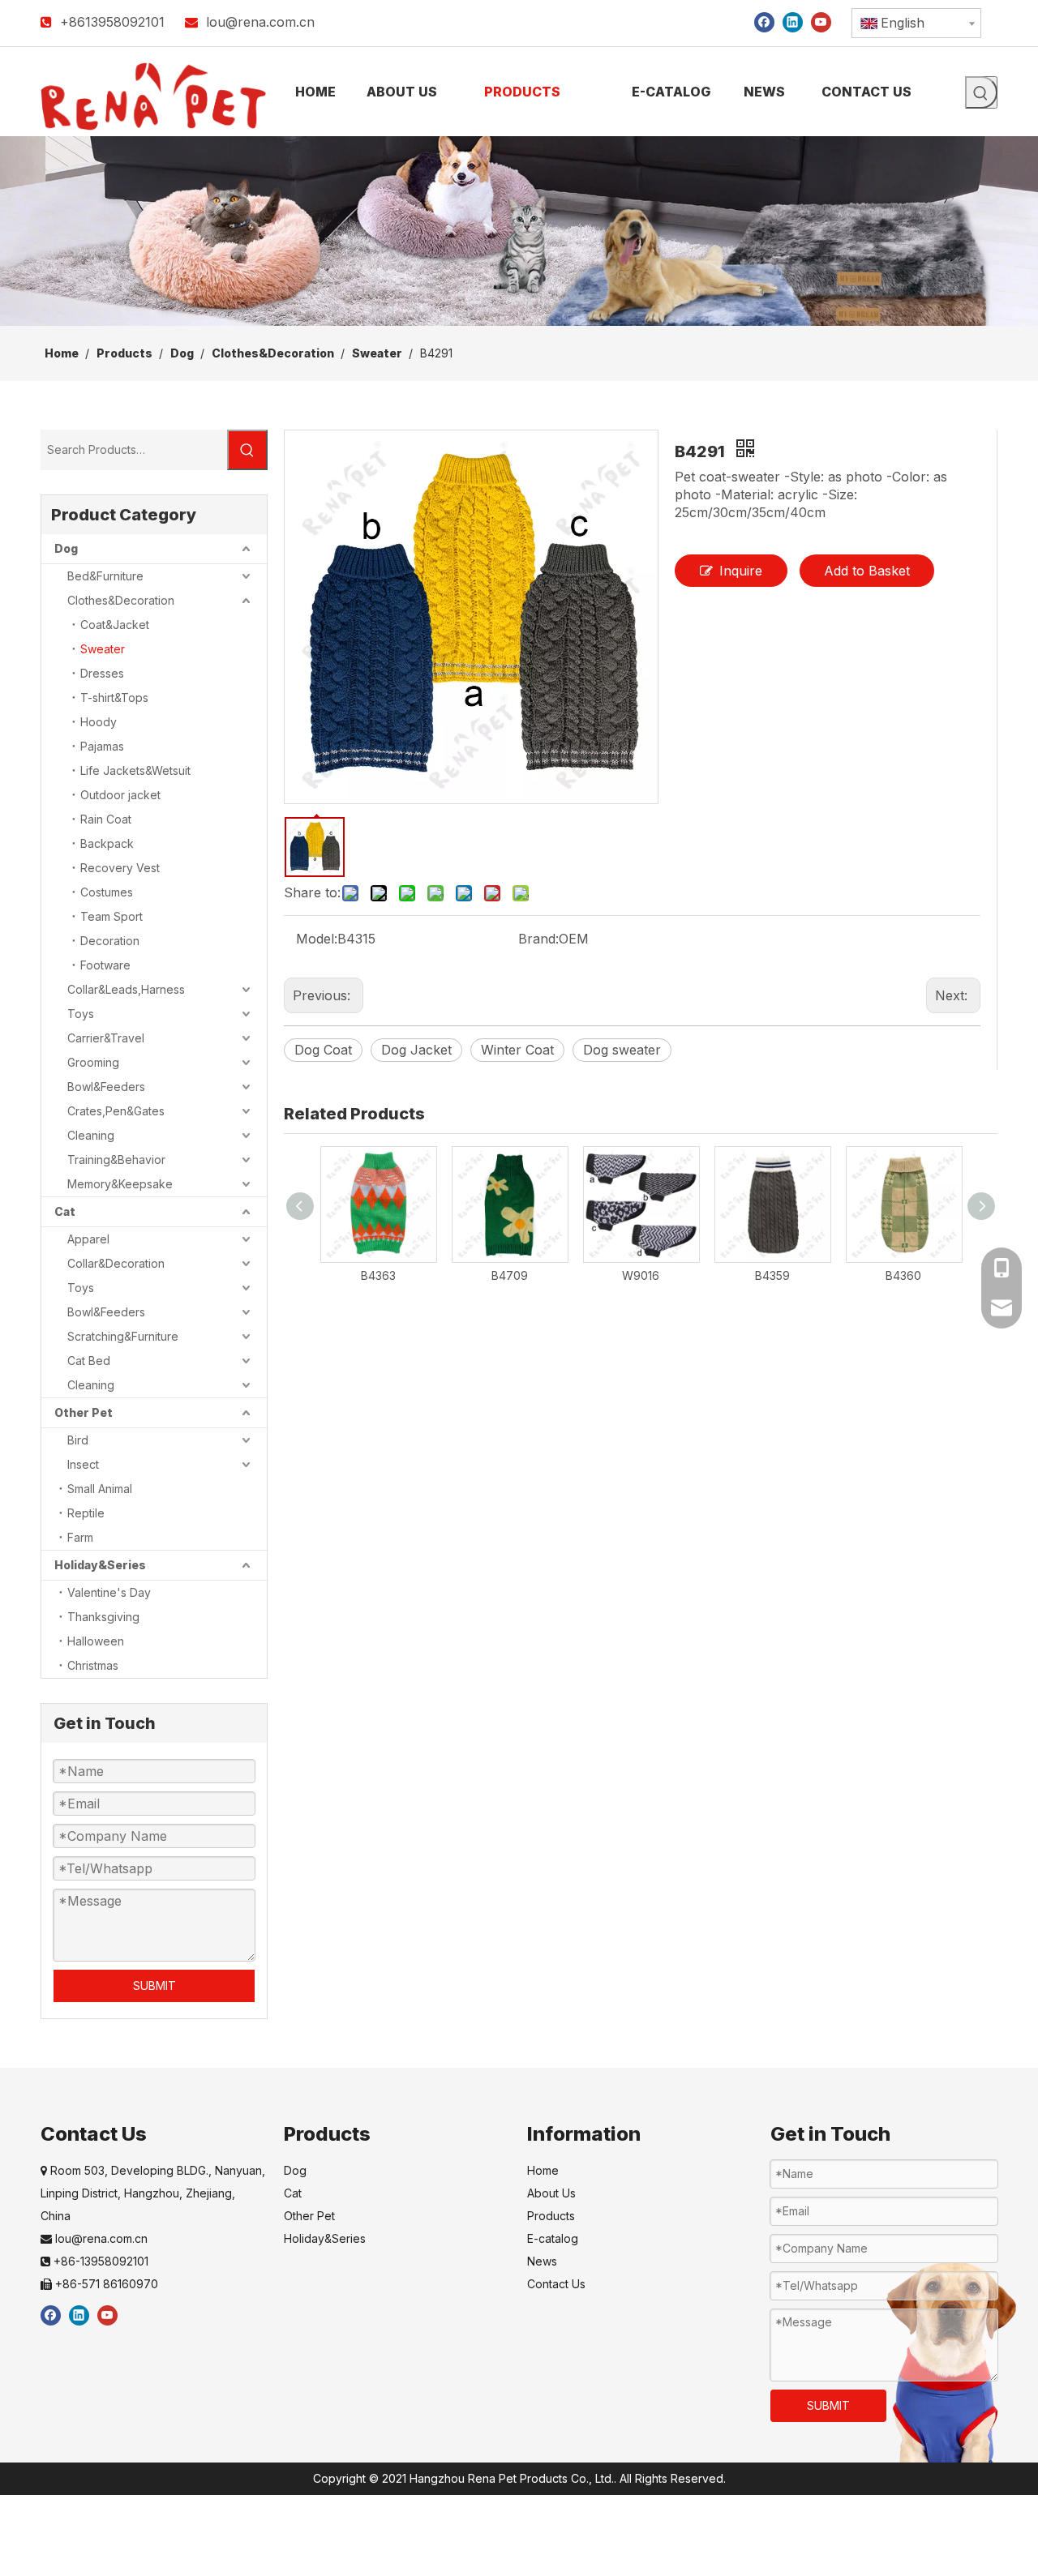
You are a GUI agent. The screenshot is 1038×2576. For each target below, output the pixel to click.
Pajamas (102, 746)
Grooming (93, 1062)
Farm (80, 1537)
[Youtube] (821, 21)
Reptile (86, 1513)
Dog (66, 548)
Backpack (107, 843)
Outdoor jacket (120, 795)
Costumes (107, 892)
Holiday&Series (100, 1565)
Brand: (538, 939)
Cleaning (91, 1135)
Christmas (93, 1665)
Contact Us (556, 2284)
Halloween (96, 1641)
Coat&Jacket (115, 625)
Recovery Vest (120, 868)
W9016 (641, 1275)
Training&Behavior (116, 1160)
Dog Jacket (416, 1050)
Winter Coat (517, 1050)
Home (543, 2170)
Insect (83, 1464)
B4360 (903, 1275)
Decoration (110, 941)
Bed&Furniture (105, 576)
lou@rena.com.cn (260, 22)
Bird (78, 1440)
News (542, 2261)
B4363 (378, 1275)
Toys (81, 1014)
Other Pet (84, 1412)
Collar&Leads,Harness (126, 989)
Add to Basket (867, 571)
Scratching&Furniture (123, 1336)
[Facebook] (764, 21)
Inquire (741, 571)
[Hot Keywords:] (981, 92)
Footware (105, 965)
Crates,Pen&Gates (116, 1111)
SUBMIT (154, 1985)
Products (551, 2216)
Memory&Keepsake (120, 1184)
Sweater (103, 649)
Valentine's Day (109, 1592)
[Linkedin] (793, 21)
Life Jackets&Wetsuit (135, 770)
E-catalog (553, 2238)
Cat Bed (89, 1361)
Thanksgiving (103, 1617)
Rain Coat (106, 819)
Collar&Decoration (116, 1263)
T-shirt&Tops (114, 697)
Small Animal (100, 1489)
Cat (65, 1211)
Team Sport (112, 916)
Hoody (99, 722)
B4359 (772, 1275)
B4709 (510, 1275)
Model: (317, 939)
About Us (551, 2193)
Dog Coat (323, 1050)
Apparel (88, 1239)
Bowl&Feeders (106, 1087)
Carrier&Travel (106, 1038)
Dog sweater (622, 1050)
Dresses (102, 673)
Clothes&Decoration (121, 600)
